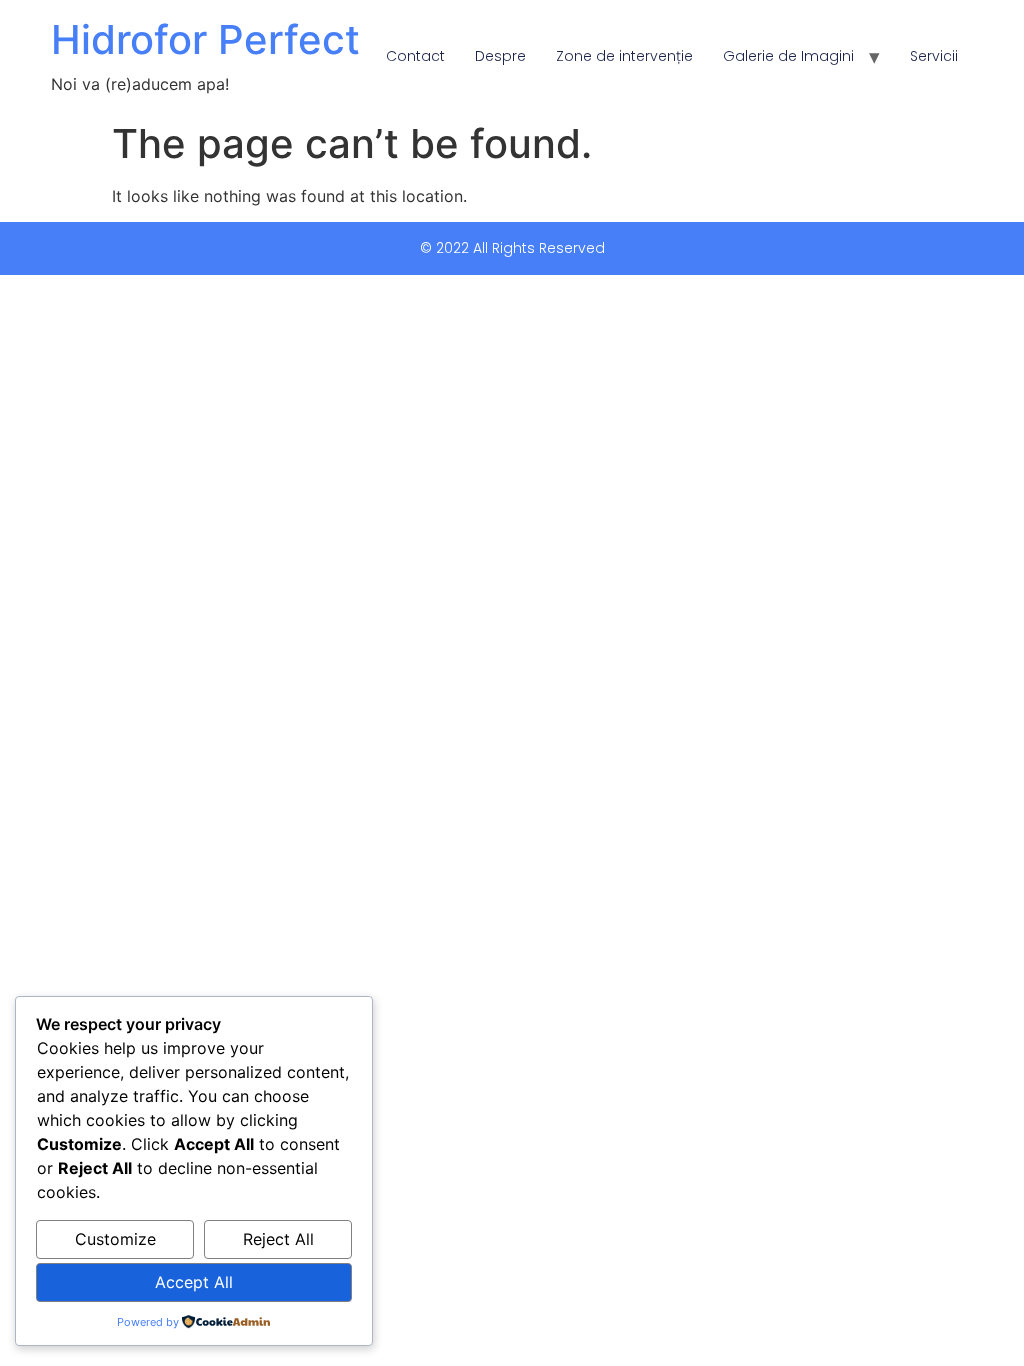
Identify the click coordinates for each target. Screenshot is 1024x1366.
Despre (500, 56)
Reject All (278, 1239)
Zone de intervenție (624, 56)
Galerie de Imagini (788, 56)
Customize (115, 1239)
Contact (415, 56)
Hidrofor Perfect (205, 39)
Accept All (194, 1282)
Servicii (934, 56)
